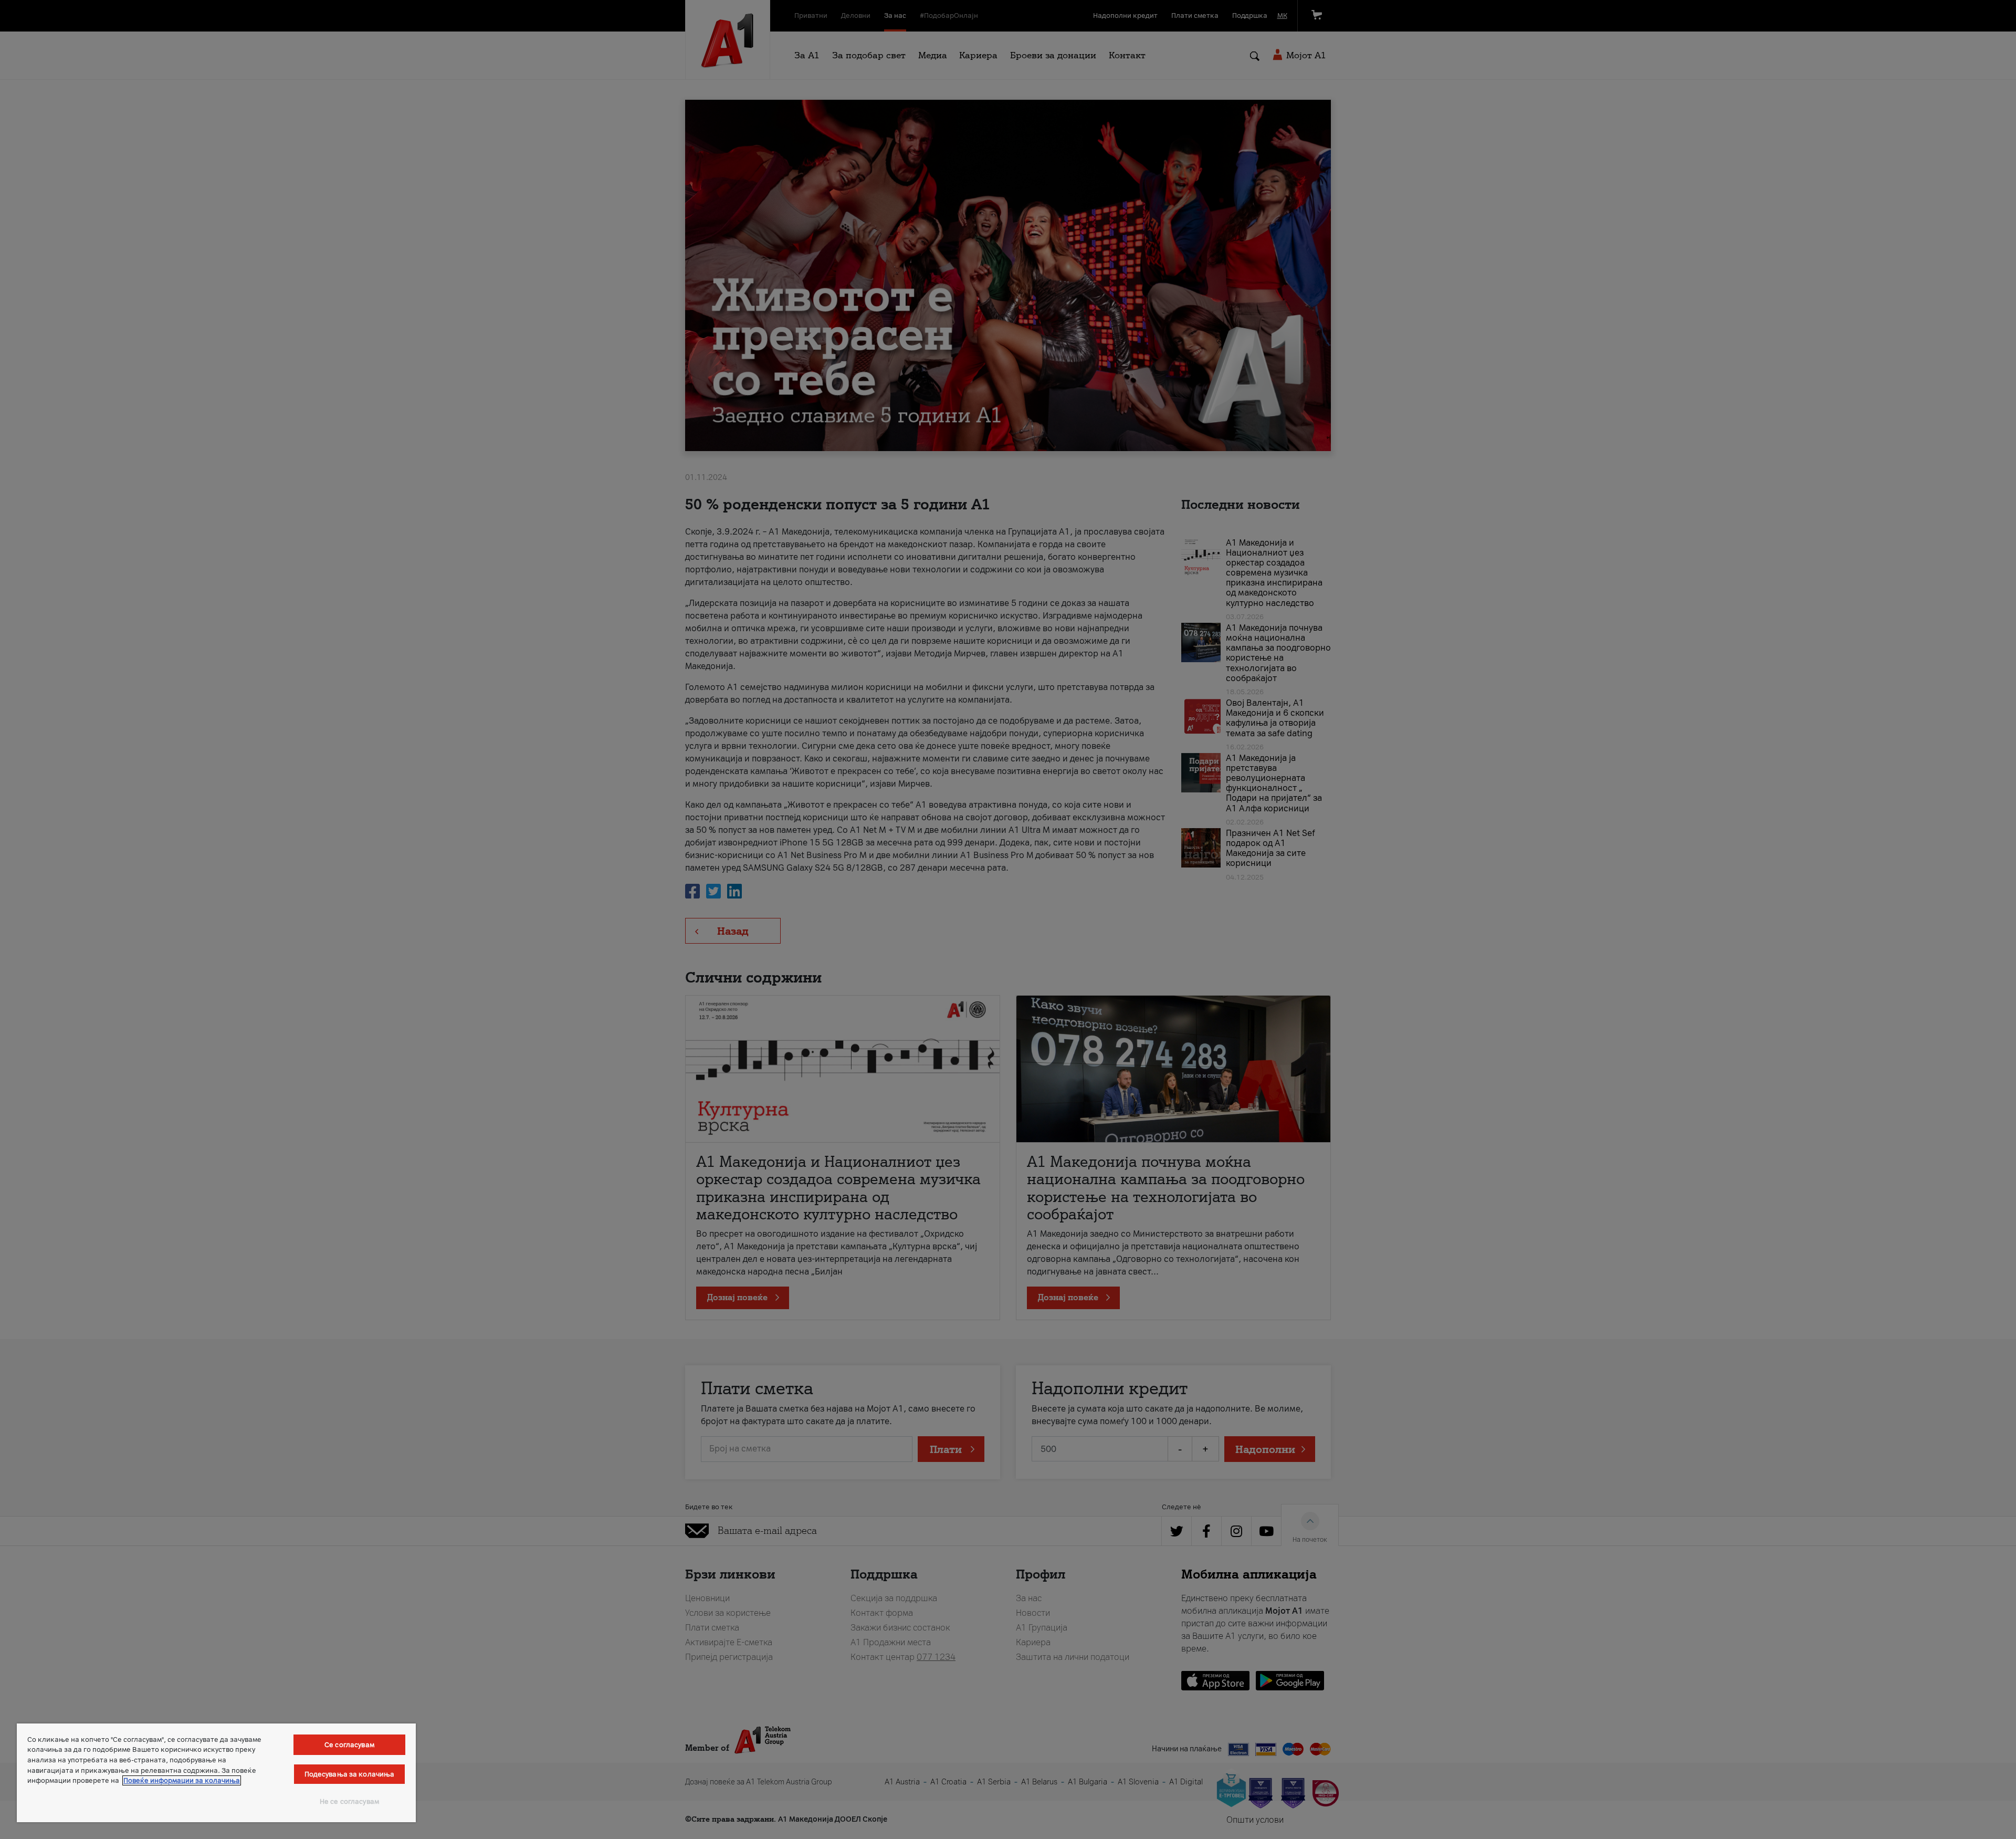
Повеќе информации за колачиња (182, 1780)
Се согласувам (349, 1745)
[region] (216, 1773)
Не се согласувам (349, 1801)
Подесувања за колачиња (350, 1774)
